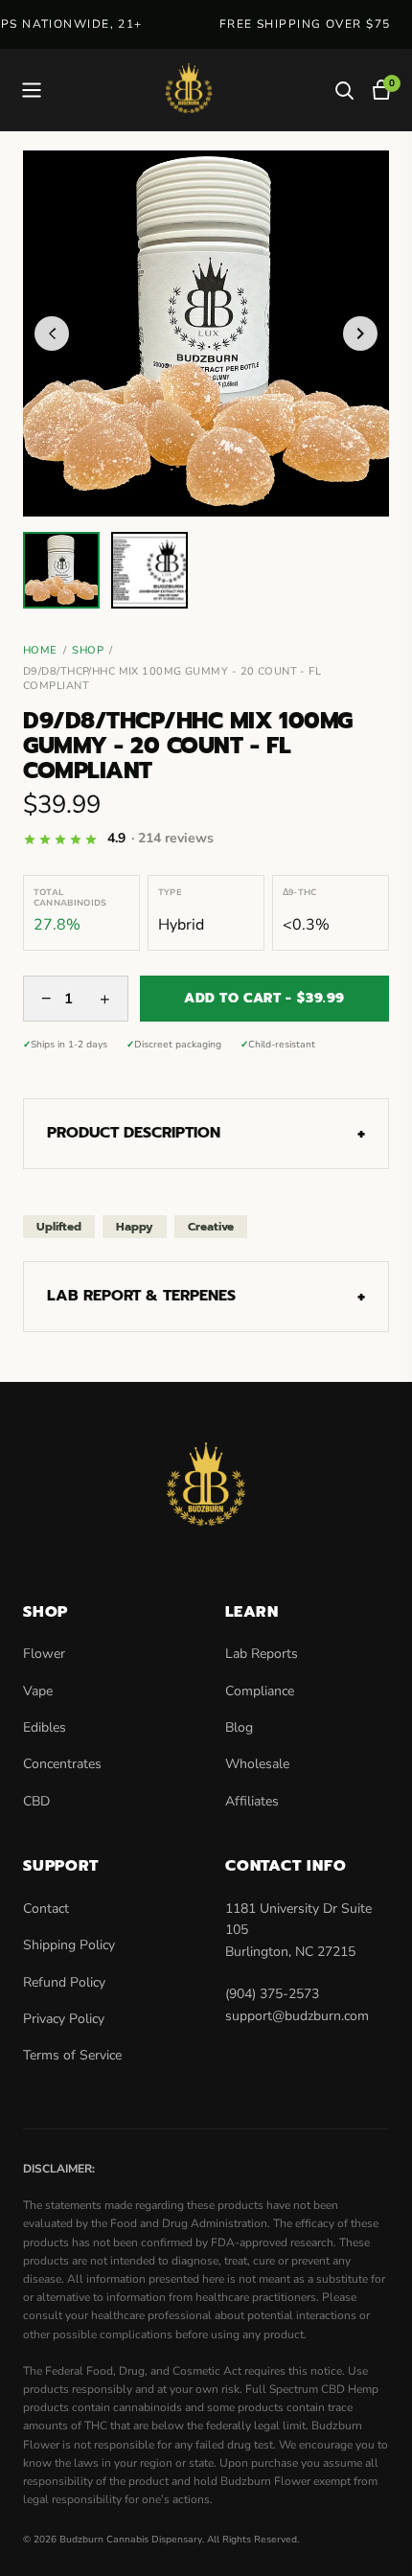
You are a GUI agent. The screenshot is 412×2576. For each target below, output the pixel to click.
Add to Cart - (264, 998)
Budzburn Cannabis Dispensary (131, 2540)
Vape (38, 1691)
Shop (88, 650)
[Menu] (32, 90)
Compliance (260, 1691)
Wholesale (257, 1764)
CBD (36, 1801)
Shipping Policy (69, 1945)
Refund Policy (64, 1982)
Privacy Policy (64, 2019)
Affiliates (252, 1801)
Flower (44, 1654)
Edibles (45, 1727)
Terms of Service (72, 2055)
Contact (46, 1909)
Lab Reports (262, 1654)
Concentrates (62, 1764)
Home (40, 650)
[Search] (344, 90)
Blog (239, 1727)
